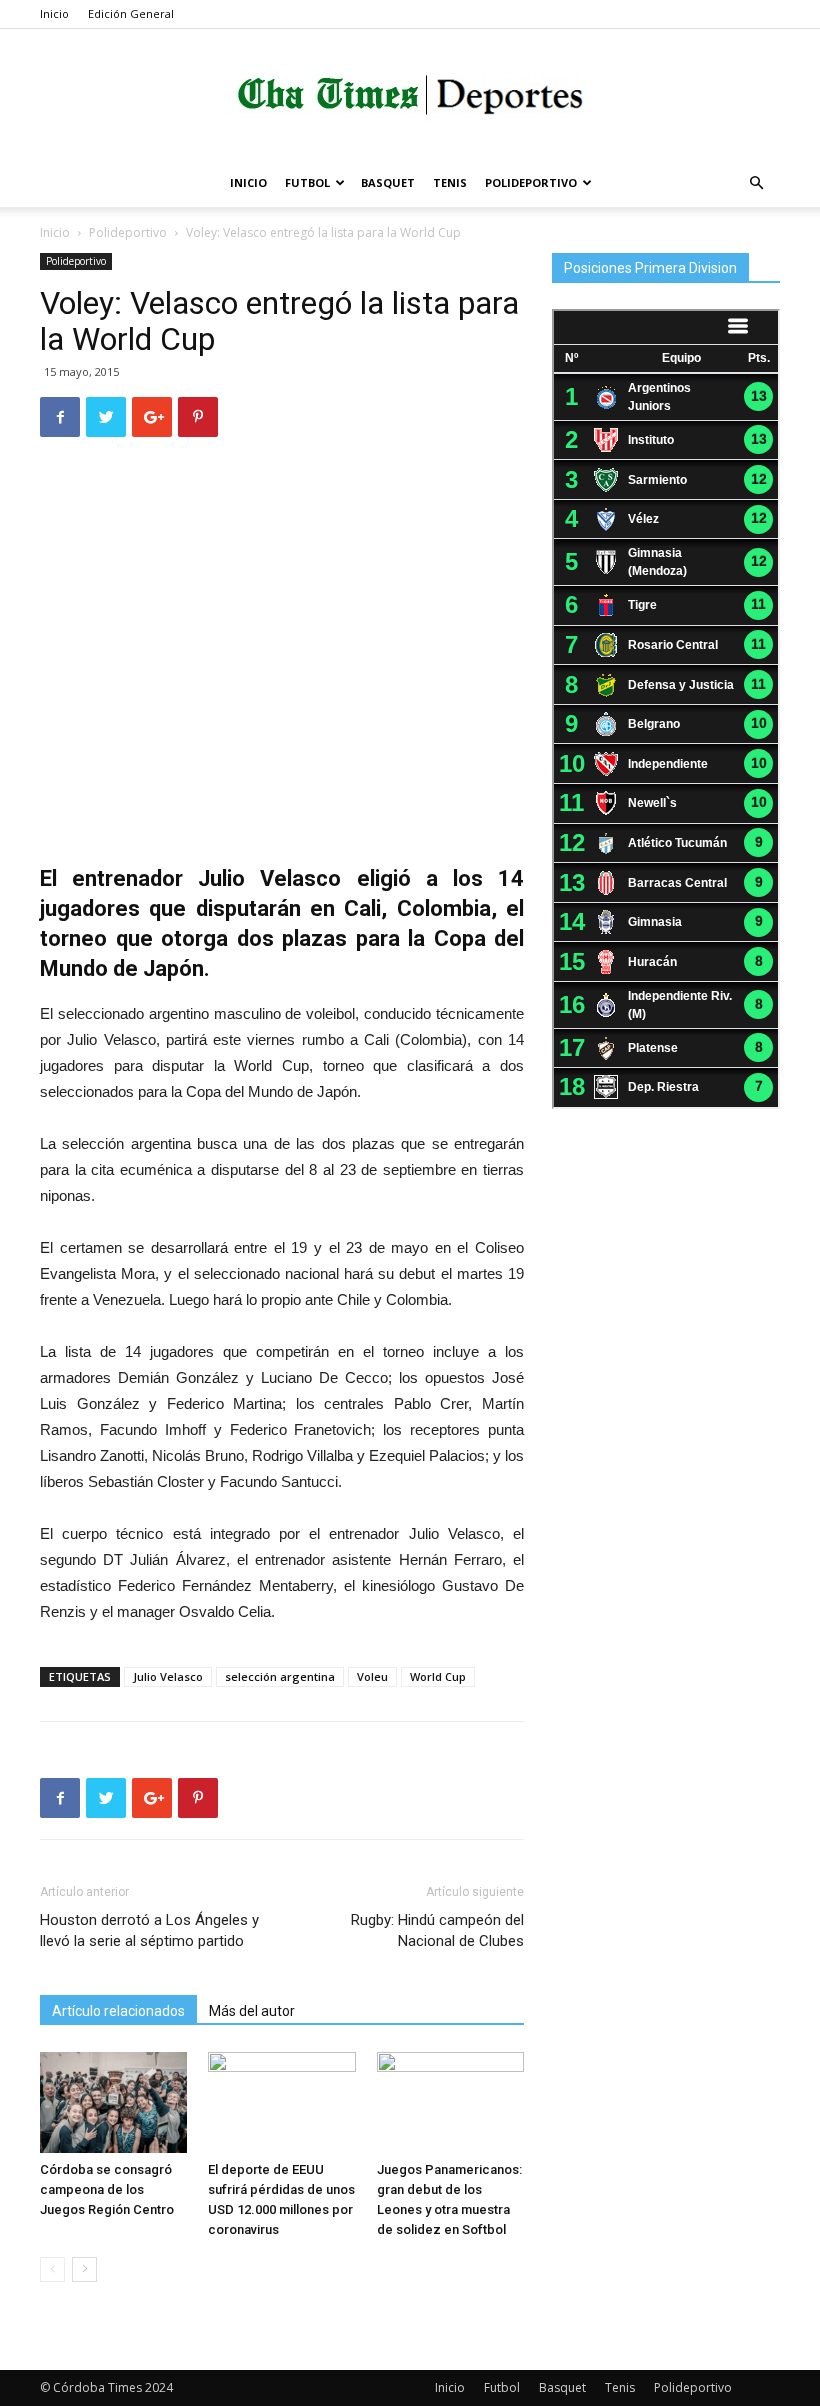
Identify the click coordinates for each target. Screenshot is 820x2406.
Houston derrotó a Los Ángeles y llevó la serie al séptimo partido (149, 1930)
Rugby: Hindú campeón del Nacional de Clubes (437, 1930)
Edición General (131, 13)
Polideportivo (531, 182)
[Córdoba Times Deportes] (410, 95)
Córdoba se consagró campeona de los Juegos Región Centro (107, 2189)
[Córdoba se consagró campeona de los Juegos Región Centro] (113, 2102)
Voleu (372, 1676)
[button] (756, 183)
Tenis (450, 182)
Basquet (388, 182)
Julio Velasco (168, 1676)
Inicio (54, 13)
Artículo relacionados (118, 2011)
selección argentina (280, 1676)
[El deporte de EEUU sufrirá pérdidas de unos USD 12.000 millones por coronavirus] (281, 2102)
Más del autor (252, 2011)
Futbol (307, 182)
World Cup (438, 1676)
